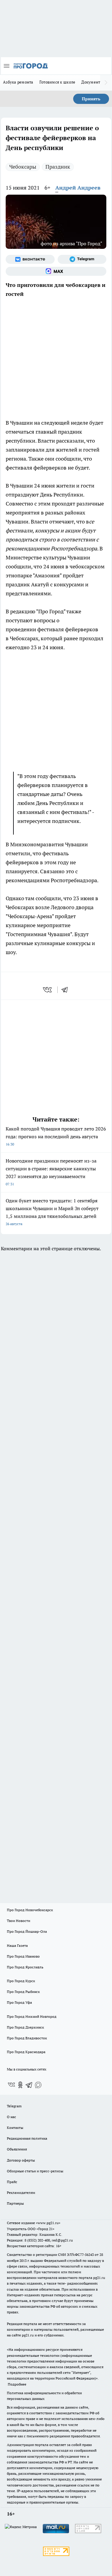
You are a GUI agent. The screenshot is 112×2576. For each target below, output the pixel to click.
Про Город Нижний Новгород (32, 2016)
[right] (106, 83)
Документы (92, 82)
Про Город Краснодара (26, 2052)
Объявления (17, 2149)
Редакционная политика (27, 2138)
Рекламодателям (21, 2193)
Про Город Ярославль (25, 1967)
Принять (91, 99)
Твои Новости (19, 1921)
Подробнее (17, 2384)
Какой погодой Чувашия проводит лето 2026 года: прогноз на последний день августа (56, 1136)
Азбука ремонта (18, 82)
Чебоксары (23, 167)
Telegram (14, 2106)
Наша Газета (17, 1945)
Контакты (15, 2128)
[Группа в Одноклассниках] (20, 2085)
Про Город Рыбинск (23, 1992)
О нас (11, 2117)
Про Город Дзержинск (25, 2027)
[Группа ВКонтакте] (30, 259)
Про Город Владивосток (27, 2038)
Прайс (12, 2182)
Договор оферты (21, 2160)
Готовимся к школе (57, 82)
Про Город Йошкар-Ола (27, 1931)
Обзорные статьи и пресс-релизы (35, 2171)
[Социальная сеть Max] (56, 271)
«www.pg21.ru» (48, 2223)
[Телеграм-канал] (82, 259)
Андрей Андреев (78, 188)
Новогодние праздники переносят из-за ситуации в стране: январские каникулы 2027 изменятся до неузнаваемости (51, 1172)
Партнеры (15, 2203)
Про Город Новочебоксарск (30, 1910)
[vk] (48, 990)
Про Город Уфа (19, 2002)
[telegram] (67, 990)
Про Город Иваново (23, 1956)
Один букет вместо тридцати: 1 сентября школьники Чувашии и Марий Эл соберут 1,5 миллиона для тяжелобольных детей (52, 1212)
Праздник (58, 167)
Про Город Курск (21, 1981)
